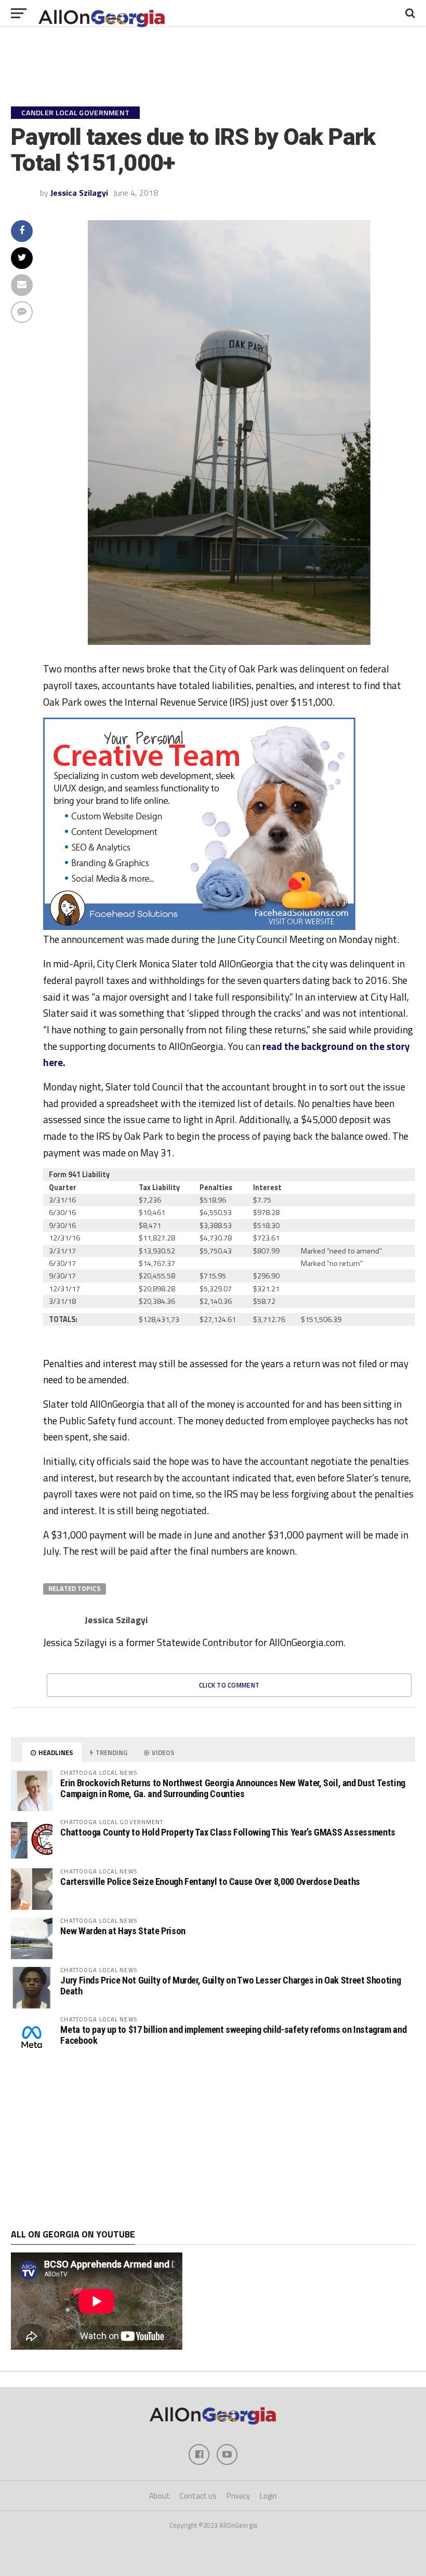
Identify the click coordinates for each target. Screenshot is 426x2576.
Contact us (198, 2496)
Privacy (238, 2496)
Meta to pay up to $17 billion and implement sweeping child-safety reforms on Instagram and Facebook (233, 2035)
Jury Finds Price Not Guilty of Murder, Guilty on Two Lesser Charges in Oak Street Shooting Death (230, 1985)
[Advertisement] (213, 2143)
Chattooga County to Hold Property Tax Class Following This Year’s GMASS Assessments (228, 1832)
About (159, 2496)
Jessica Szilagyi (79, 193)
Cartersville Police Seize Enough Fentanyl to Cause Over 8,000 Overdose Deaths (210, 1882)
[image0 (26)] (199, 927)
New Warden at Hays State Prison (123, 1931)
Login (268, 2496)
